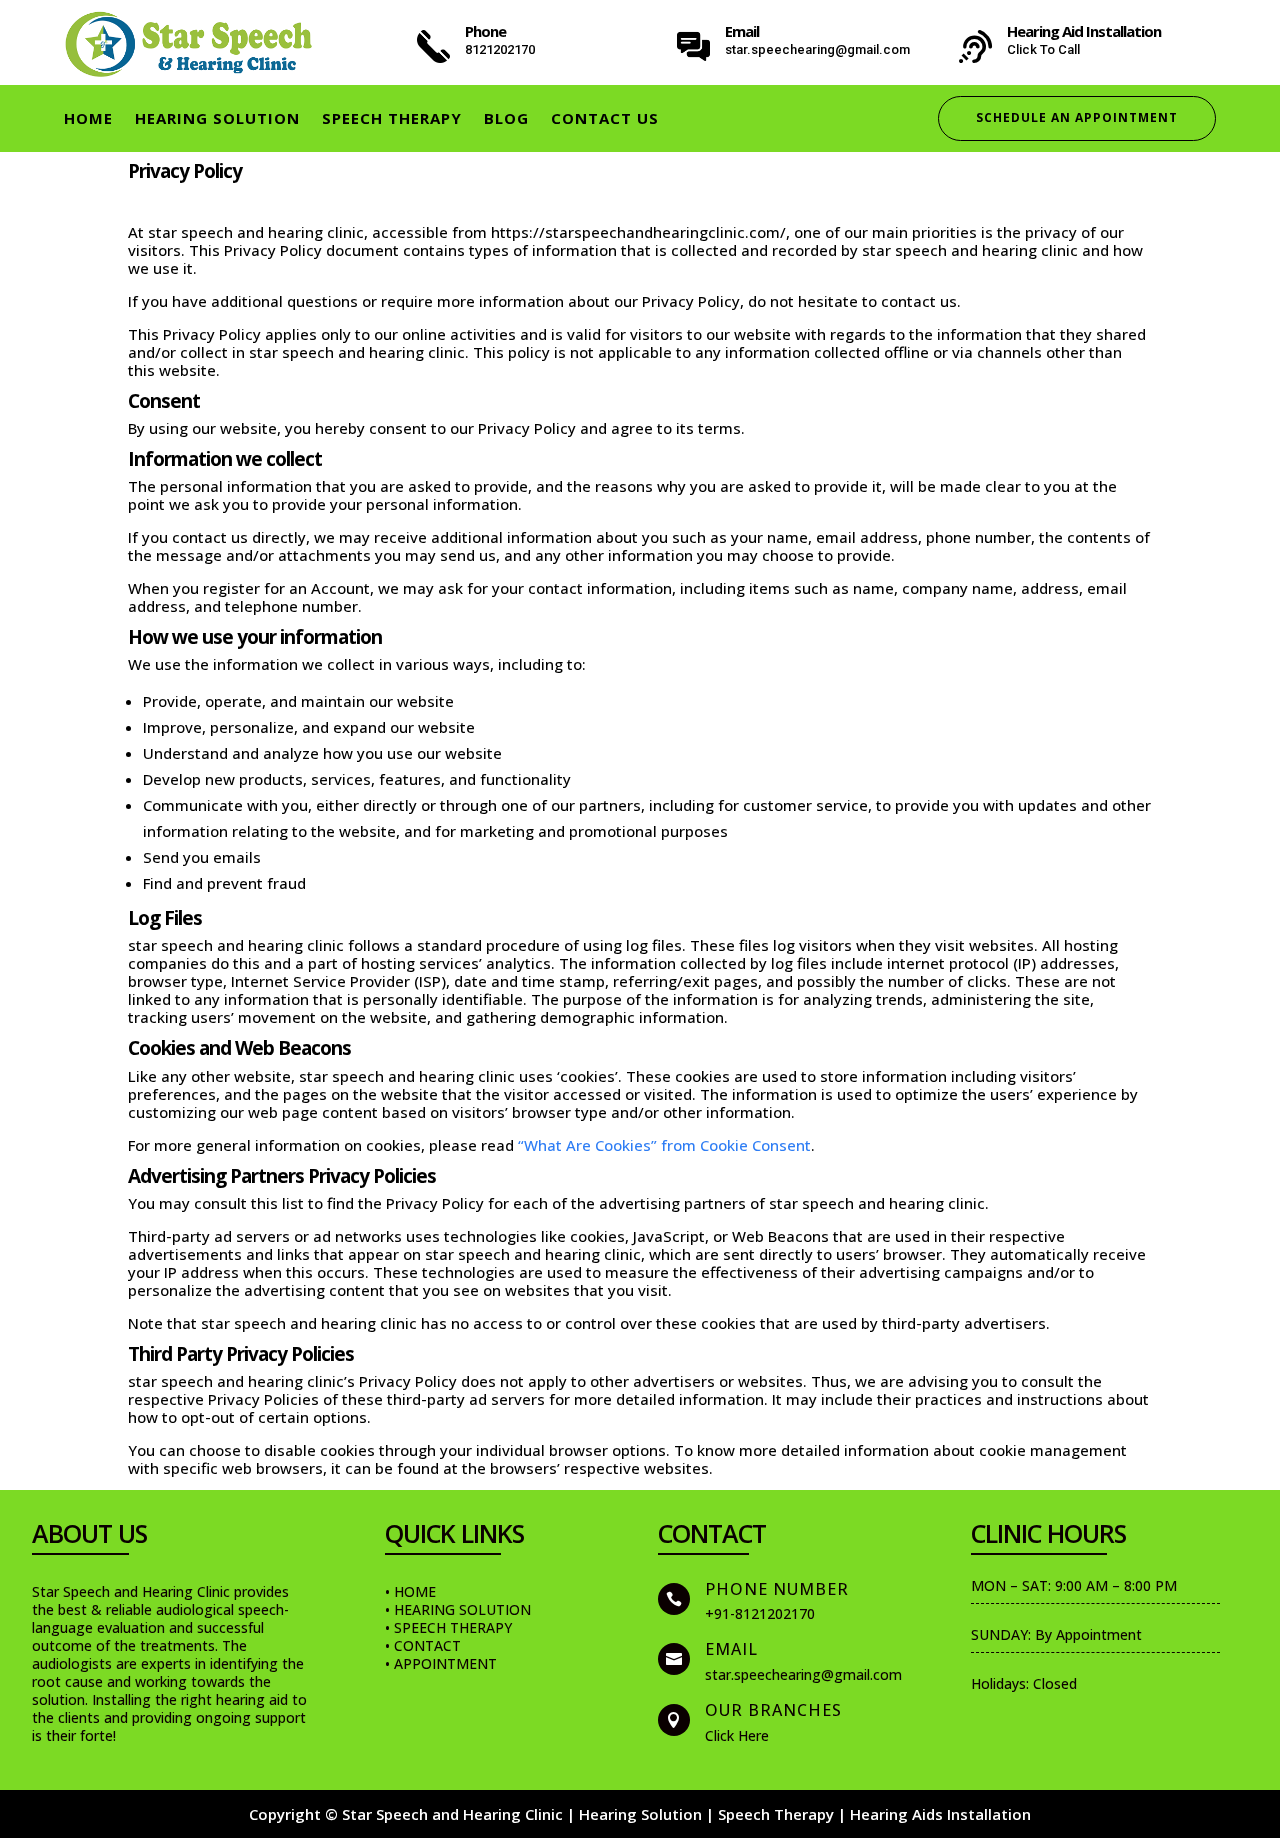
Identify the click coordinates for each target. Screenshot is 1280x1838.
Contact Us (605, 119)
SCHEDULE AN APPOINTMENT (1077, 117)
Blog (506, 119)
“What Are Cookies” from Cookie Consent (664, 1145)
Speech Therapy (392, 119)
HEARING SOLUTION (217, 119)
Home (88, 119)
